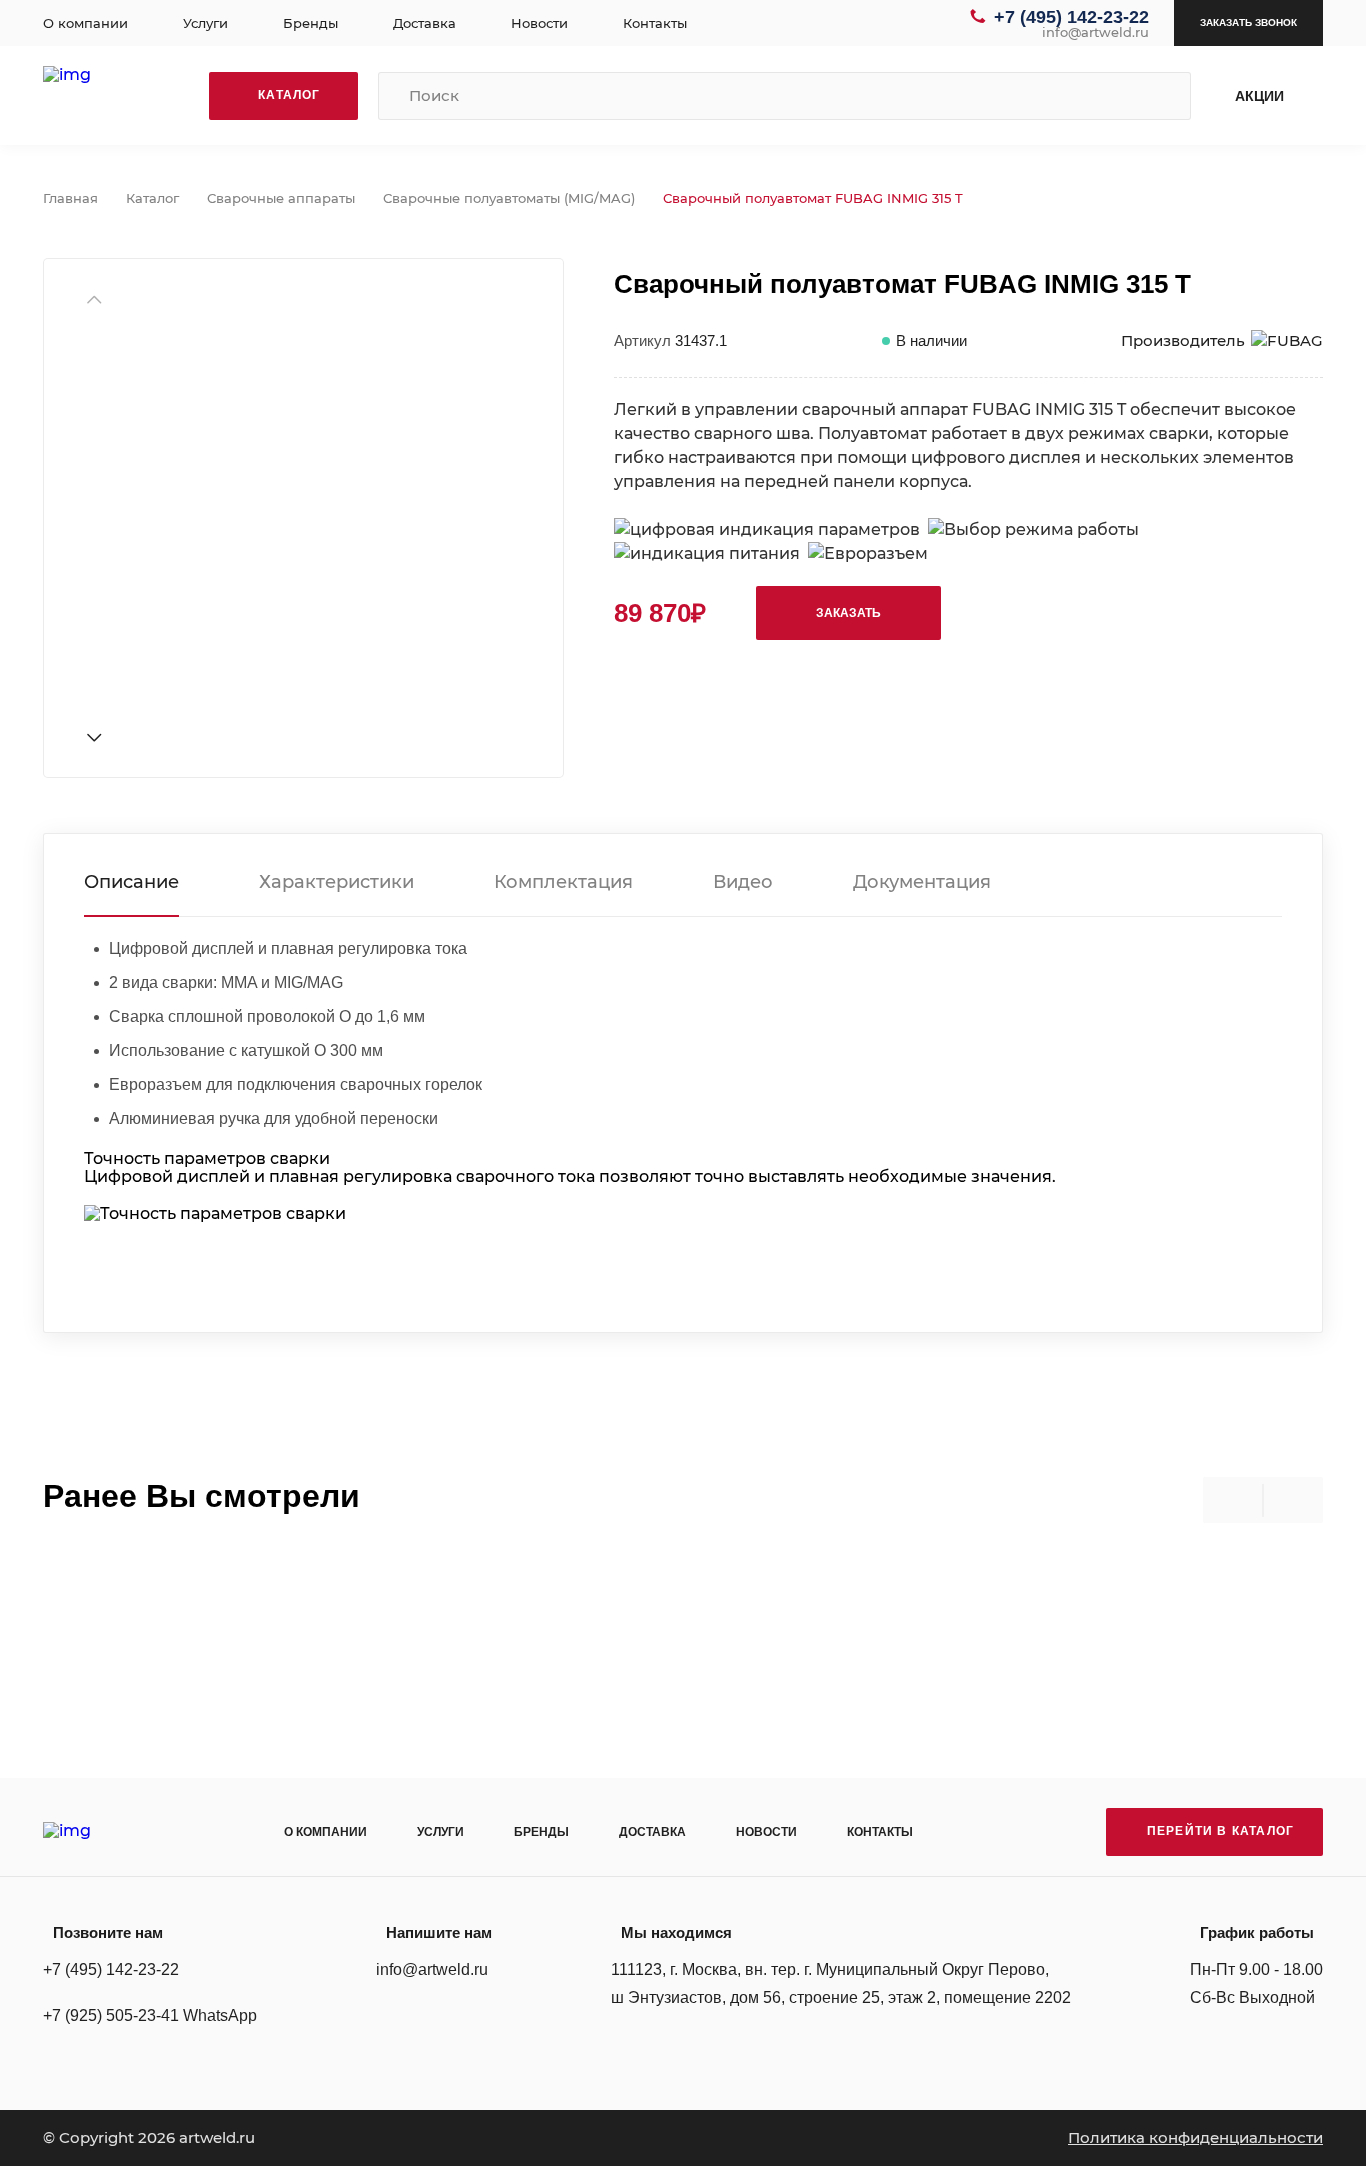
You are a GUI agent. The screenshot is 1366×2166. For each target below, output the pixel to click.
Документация (922, 882)
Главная (70, 198)
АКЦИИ (1259, 96)
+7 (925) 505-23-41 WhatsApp (150, 2015)
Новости (539, 23)
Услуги (205, 23)
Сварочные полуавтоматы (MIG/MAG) (509, 198)
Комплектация (563, 882)
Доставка (424, 23)
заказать (848, 613)
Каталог (152, 198)
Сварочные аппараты (281, 198)
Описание (131, 882)
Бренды (310, 23)
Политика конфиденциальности (1195, 2137)
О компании (85, 23)
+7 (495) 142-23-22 (1071, 17)
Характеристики (336, 882)
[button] (94, 737)
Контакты (655, 23)
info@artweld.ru (1095, 32)
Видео (743, 882)
